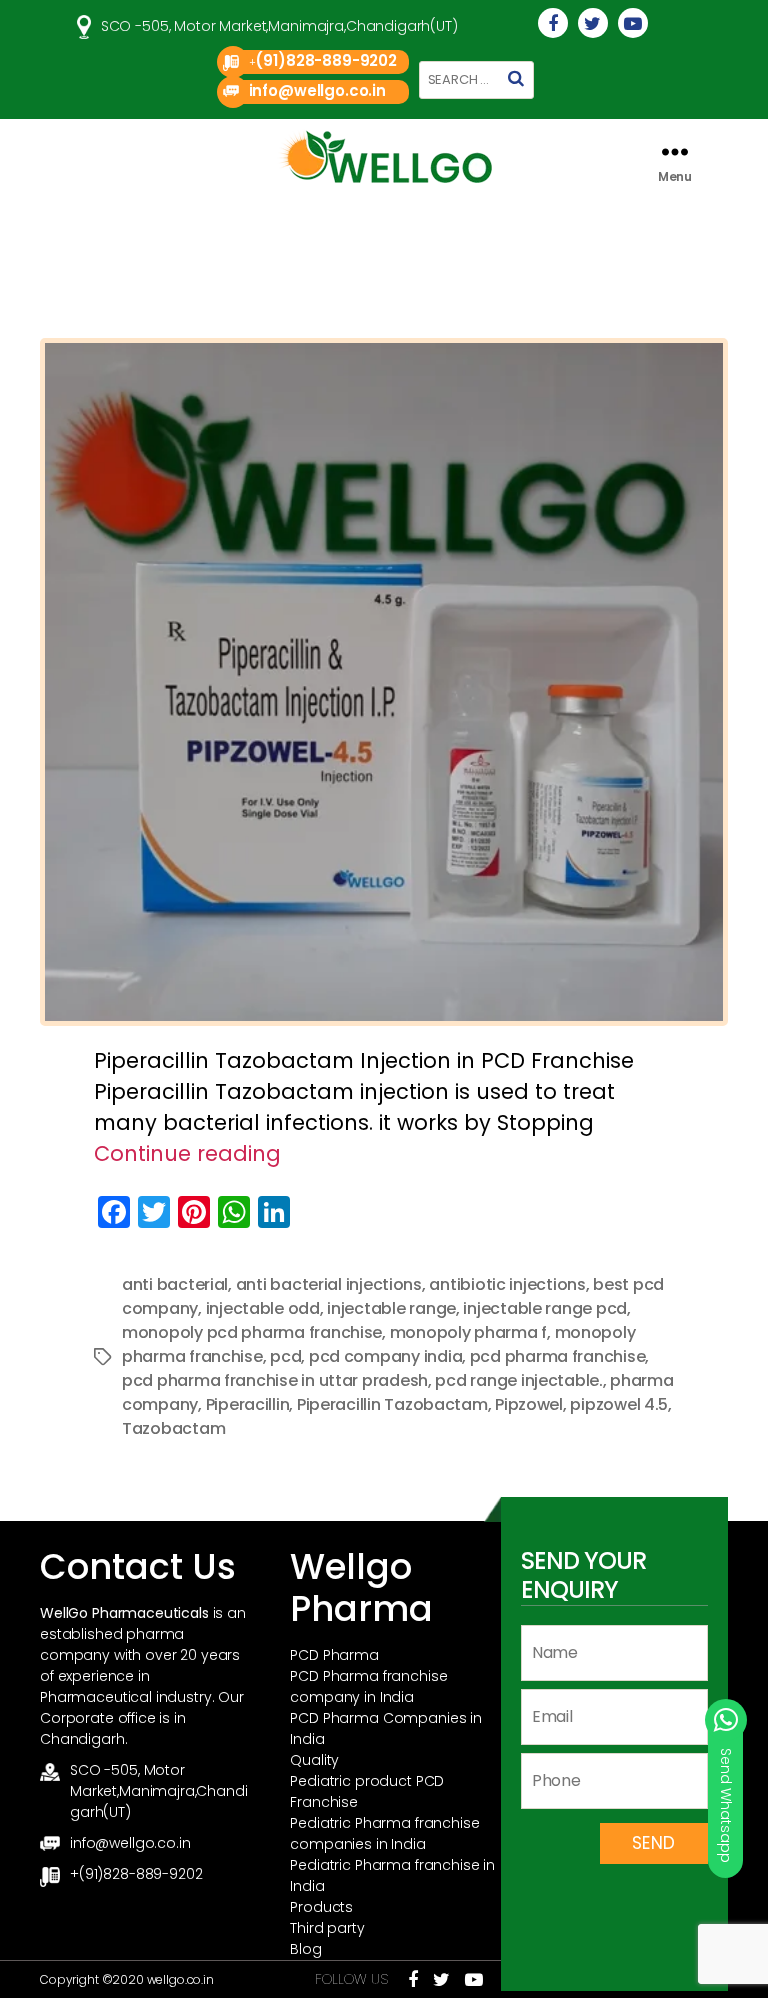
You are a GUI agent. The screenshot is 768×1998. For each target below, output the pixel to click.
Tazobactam (173, 1428)
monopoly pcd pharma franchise (252, 1332)
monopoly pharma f (468, 1332)
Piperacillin (248, 1404)
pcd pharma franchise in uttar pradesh (275, 1380)
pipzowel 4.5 (619, 1404)
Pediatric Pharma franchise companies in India (384, 1833)
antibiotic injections (507, 1284)
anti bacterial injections (329, 1284)
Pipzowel (529, 1404)
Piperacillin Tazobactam (392, 1404)
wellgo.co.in (180, 1979)
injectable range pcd (545, 1308)
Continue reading (187, 1153)
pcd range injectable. (518, 1380)
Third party (327, 1928)
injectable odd (263, 1308)
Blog (305, 1949)
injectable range (391, 1308)
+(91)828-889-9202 (136, 1874)
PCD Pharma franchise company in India (368, 1686)
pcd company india (385, 1356)
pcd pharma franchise (558, 1356)
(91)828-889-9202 (326, 60)
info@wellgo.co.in (317, 90)
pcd (285, 1356)
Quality (314, 1760)
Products (321, 1907)
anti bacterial (175, 1284)
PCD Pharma (334, 1655)
